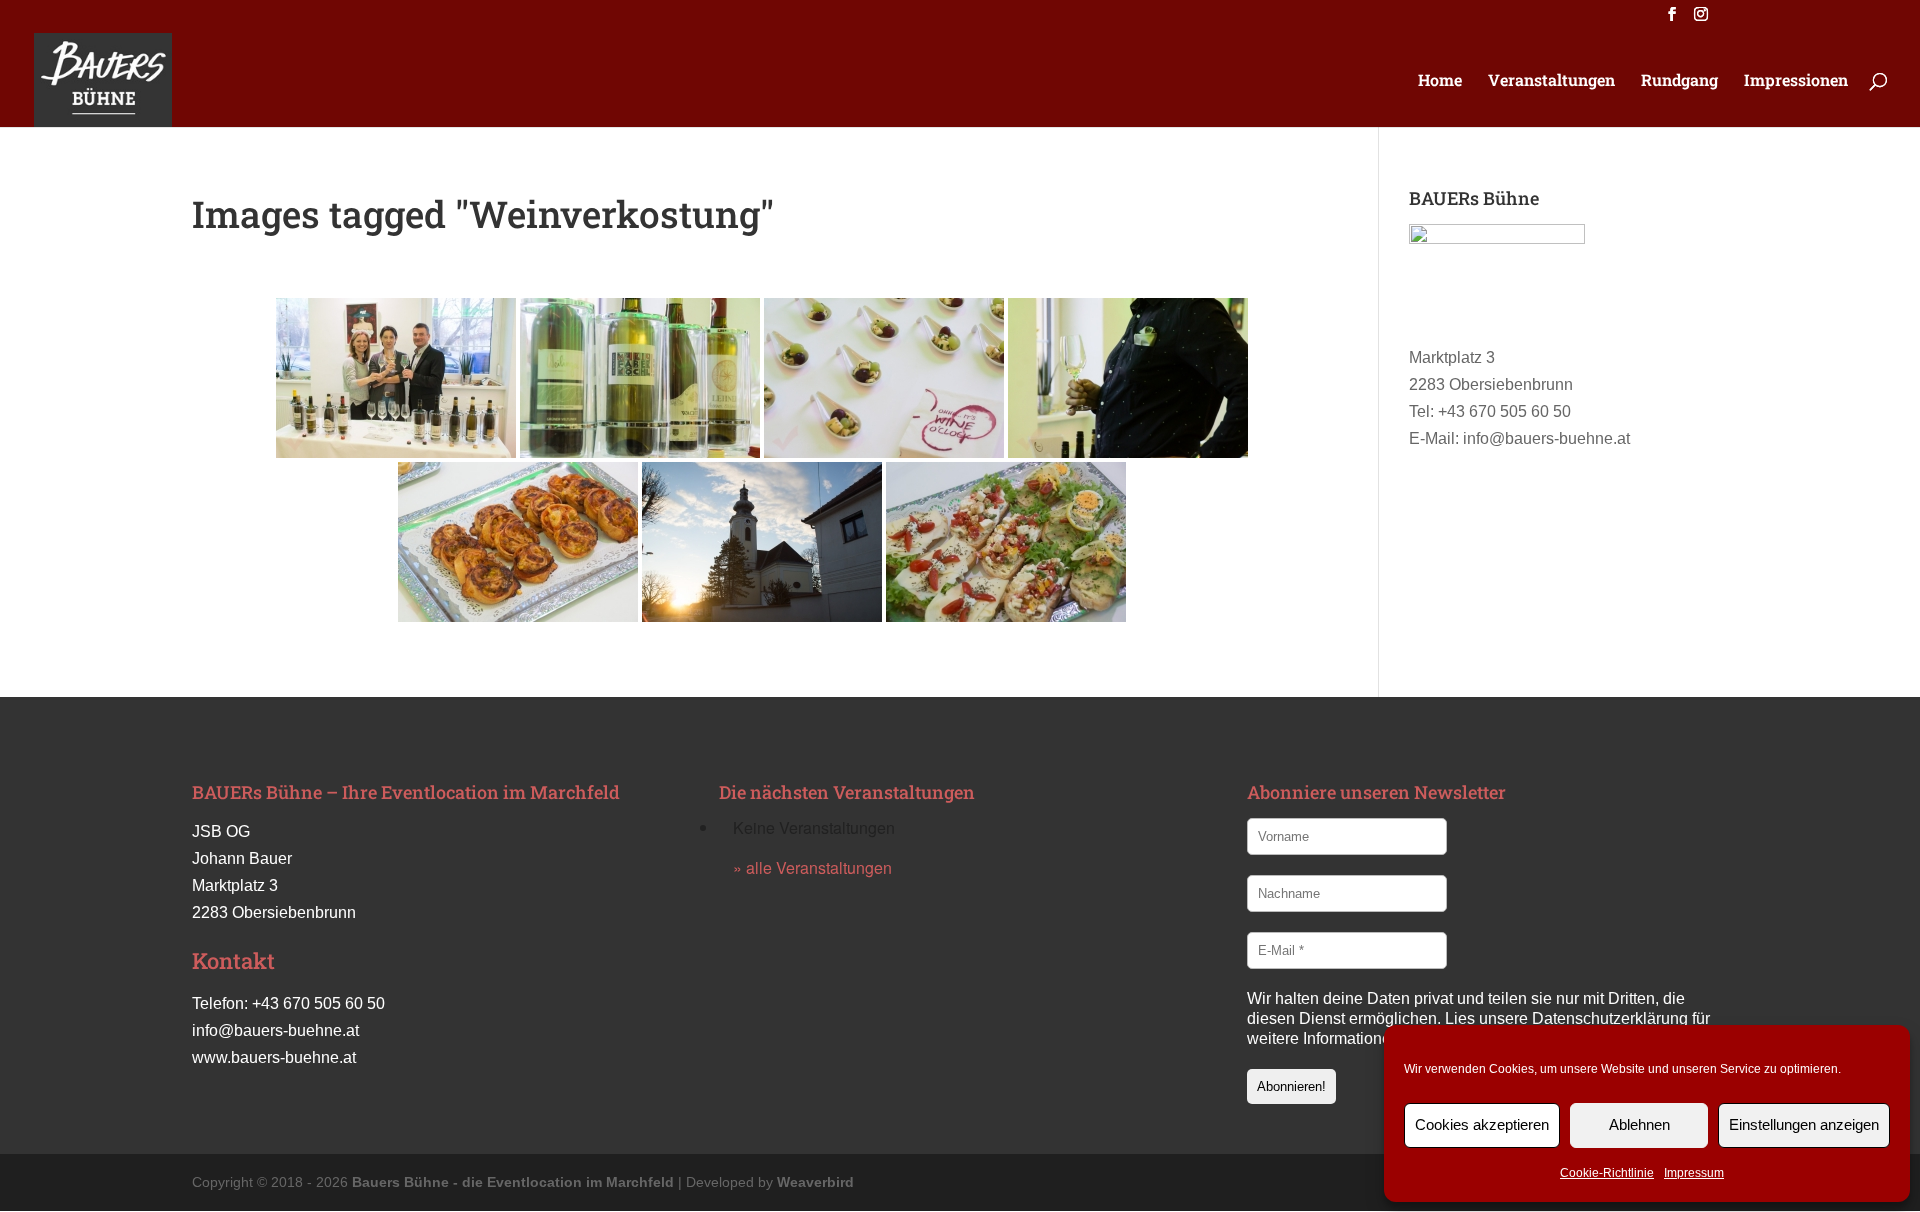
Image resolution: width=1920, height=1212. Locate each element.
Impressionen (1796, 81)
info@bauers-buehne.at (275, 1030)
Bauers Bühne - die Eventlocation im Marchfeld (513, 1182)
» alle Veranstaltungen (812, 867)
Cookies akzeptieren (1482, 1124)
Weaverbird (815, 1182)
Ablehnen (1639, 1124)
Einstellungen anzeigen (1804, 1124)
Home (1440, 81)
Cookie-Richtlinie (1607, 1173)
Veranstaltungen (1551, 81)
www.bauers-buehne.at (274, 1057)
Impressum (1694, 1173)
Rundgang (1679, 81)
